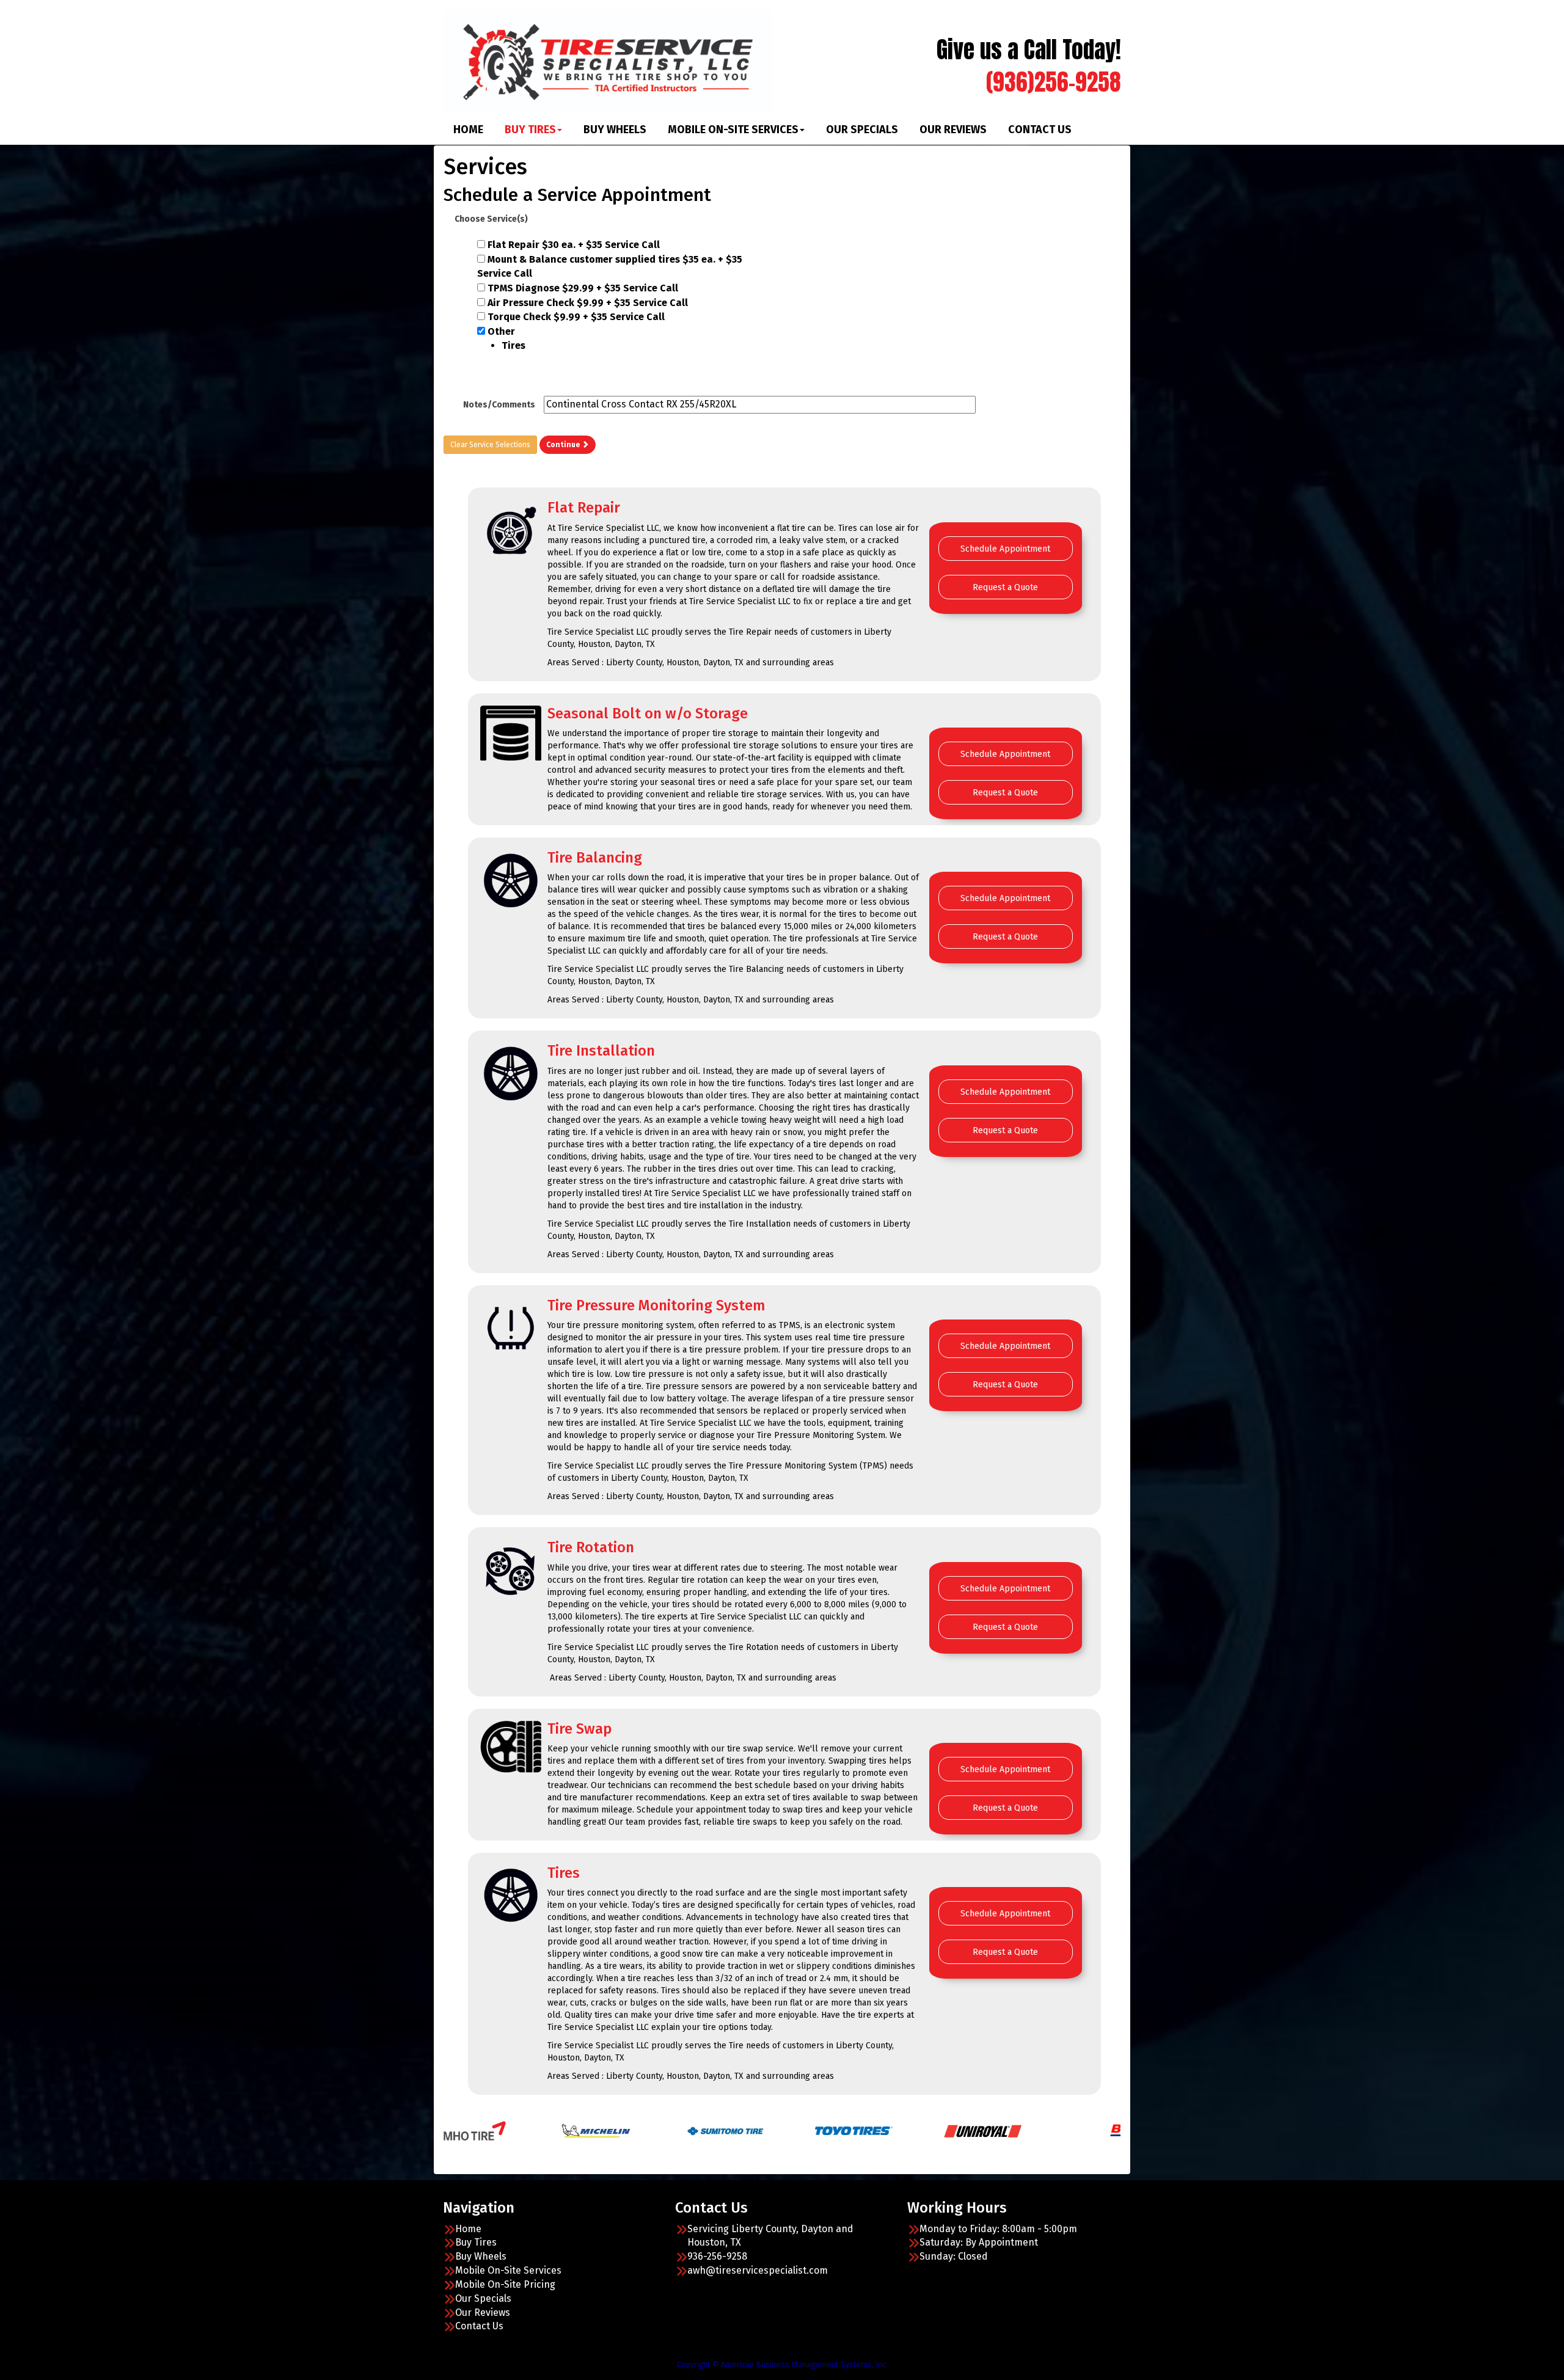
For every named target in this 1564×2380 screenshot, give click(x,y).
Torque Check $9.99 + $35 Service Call (576, 317)
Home (468, 130)
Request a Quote (1005, 587)
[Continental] (1000, 2130)
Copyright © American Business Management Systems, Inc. (782, 2364)
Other (506, 338)
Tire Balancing (595, 858)
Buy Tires (530, 130)
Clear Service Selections (490, 445)
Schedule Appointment (1005, 549)
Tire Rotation (591, 1547)
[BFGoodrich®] (871, 2130)
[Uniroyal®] (705, 2130)
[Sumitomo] (447, 2130)
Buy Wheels (615, 130)
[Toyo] (576, 2130)
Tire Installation (601, 1051)
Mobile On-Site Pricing (505, 2284)
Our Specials (862, 130)
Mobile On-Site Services (733, 130)
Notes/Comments (499, 405)
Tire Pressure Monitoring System (656, 1305)
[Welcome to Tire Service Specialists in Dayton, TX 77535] (608, 61)
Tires (564, 1873)
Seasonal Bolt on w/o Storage (648, 714)
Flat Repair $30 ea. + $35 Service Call (574, 245)
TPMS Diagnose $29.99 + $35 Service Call (583, 288)
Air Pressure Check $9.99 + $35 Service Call (588, 303)
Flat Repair (584, 508)
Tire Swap (579, 1729)
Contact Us (1040, 130)
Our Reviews (953, 130)
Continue (564, 445)
